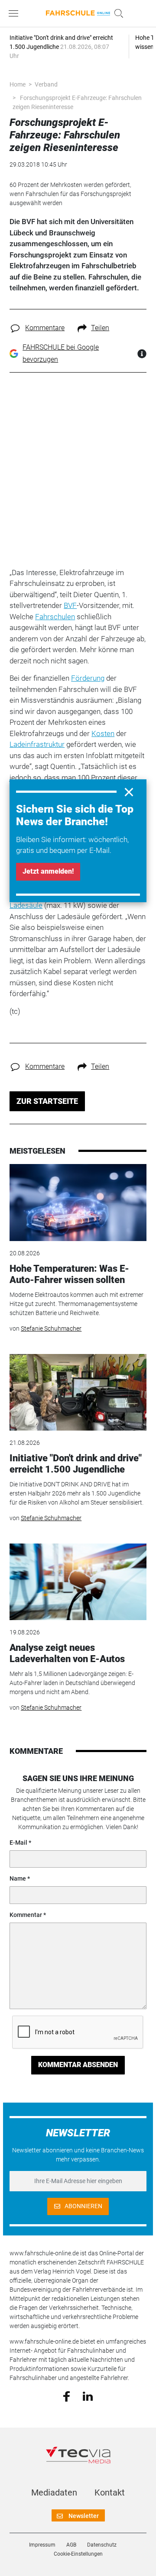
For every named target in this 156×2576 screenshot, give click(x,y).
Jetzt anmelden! (48, 871)
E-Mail (18, 1843)
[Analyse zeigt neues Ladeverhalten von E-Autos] (78, 1582)
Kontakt (110, 2492)
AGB (71, 2545)
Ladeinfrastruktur (37, 744)
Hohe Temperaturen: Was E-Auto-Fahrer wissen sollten (69, 1274)
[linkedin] (88, 2396)
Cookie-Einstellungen (78, 2554)
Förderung (88, 678)
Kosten (103, 733)
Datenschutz (102, 2545)
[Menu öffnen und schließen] (16, 13)
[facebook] (67, 2396)
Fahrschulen (55, 617)
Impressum (42, 2545)
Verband (46, 84)
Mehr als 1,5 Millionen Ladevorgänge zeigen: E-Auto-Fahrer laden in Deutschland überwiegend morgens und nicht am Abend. (72, 1683)
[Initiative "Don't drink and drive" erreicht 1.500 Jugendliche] (78, 1393)
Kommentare (45, 328)
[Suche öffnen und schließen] (117, 13)
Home (18, 84)
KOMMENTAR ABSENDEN (78, 2065)
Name (18, 1878)
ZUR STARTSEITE (47, 1101)
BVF (70, 605)
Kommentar (26, 1915)
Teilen (100, 328)
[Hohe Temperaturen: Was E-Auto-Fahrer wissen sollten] (78, 1203)
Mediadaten (54, 2492)
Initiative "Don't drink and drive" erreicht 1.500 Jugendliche (76, 1464)
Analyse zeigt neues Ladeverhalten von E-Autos (67, 1653)
